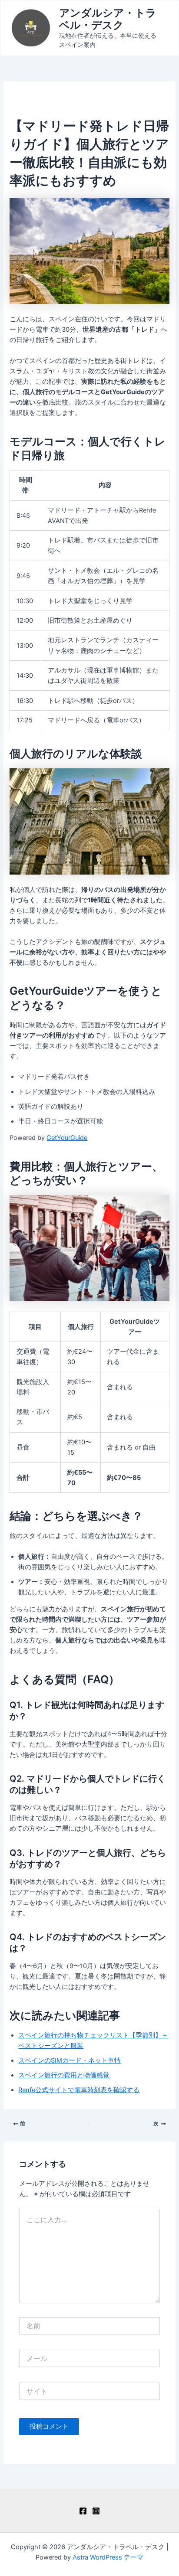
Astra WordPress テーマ (108, 2557)
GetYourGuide (67, 1138)
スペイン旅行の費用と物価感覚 (64, 2075)
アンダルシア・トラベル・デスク (108, 19)
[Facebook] (83, 2511)
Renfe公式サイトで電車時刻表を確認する (79, 2090)
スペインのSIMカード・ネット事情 (70, 2060)
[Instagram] (96, 2511)
